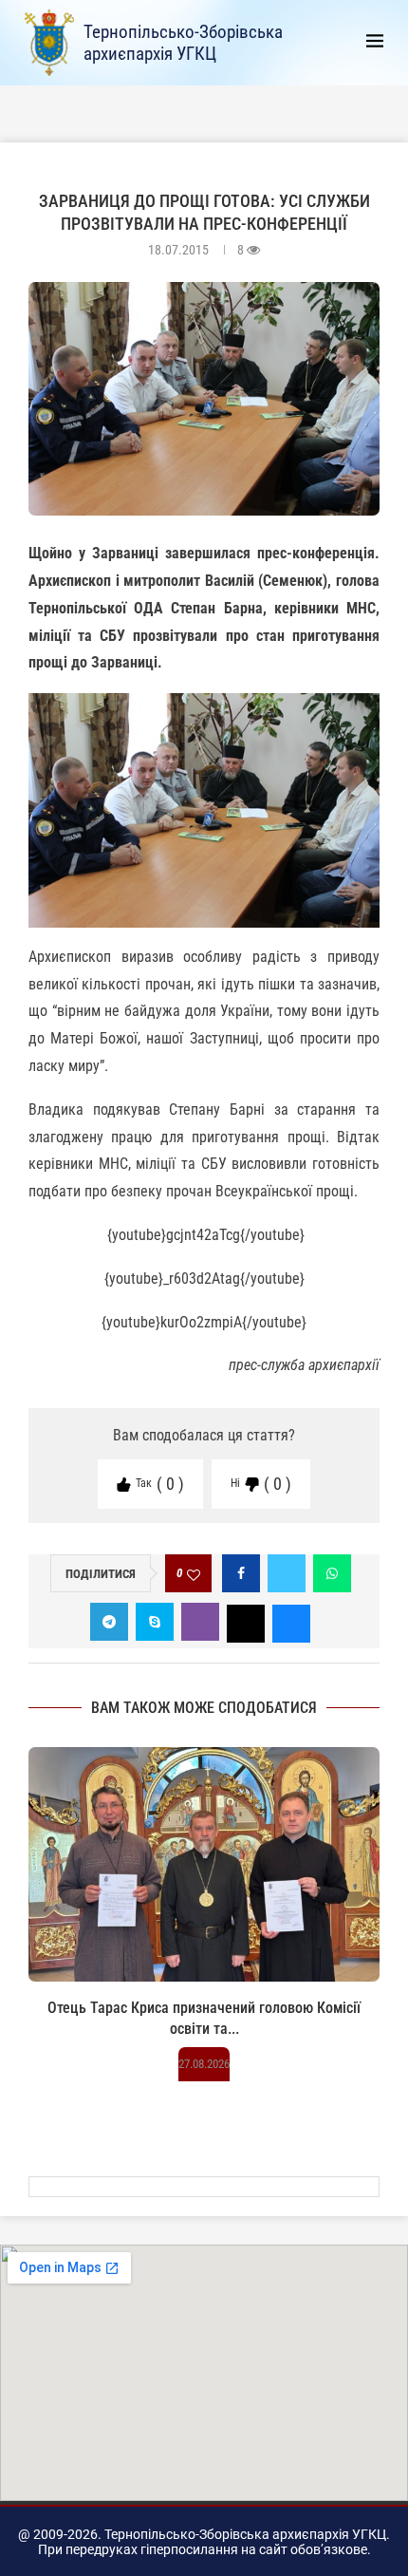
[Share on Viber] (200, 1622)
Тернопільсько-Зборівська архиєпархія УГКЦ (183, 43)
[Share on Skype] (155, 1622)
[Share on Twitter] (287, 1573)
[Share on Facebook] (241, 1573)
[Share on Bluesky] (291, 1622)
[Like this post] (194, 1574)
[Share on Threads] (246, 1622)
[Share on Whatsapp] (332, 1573)
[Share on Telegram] (109, 1622)
